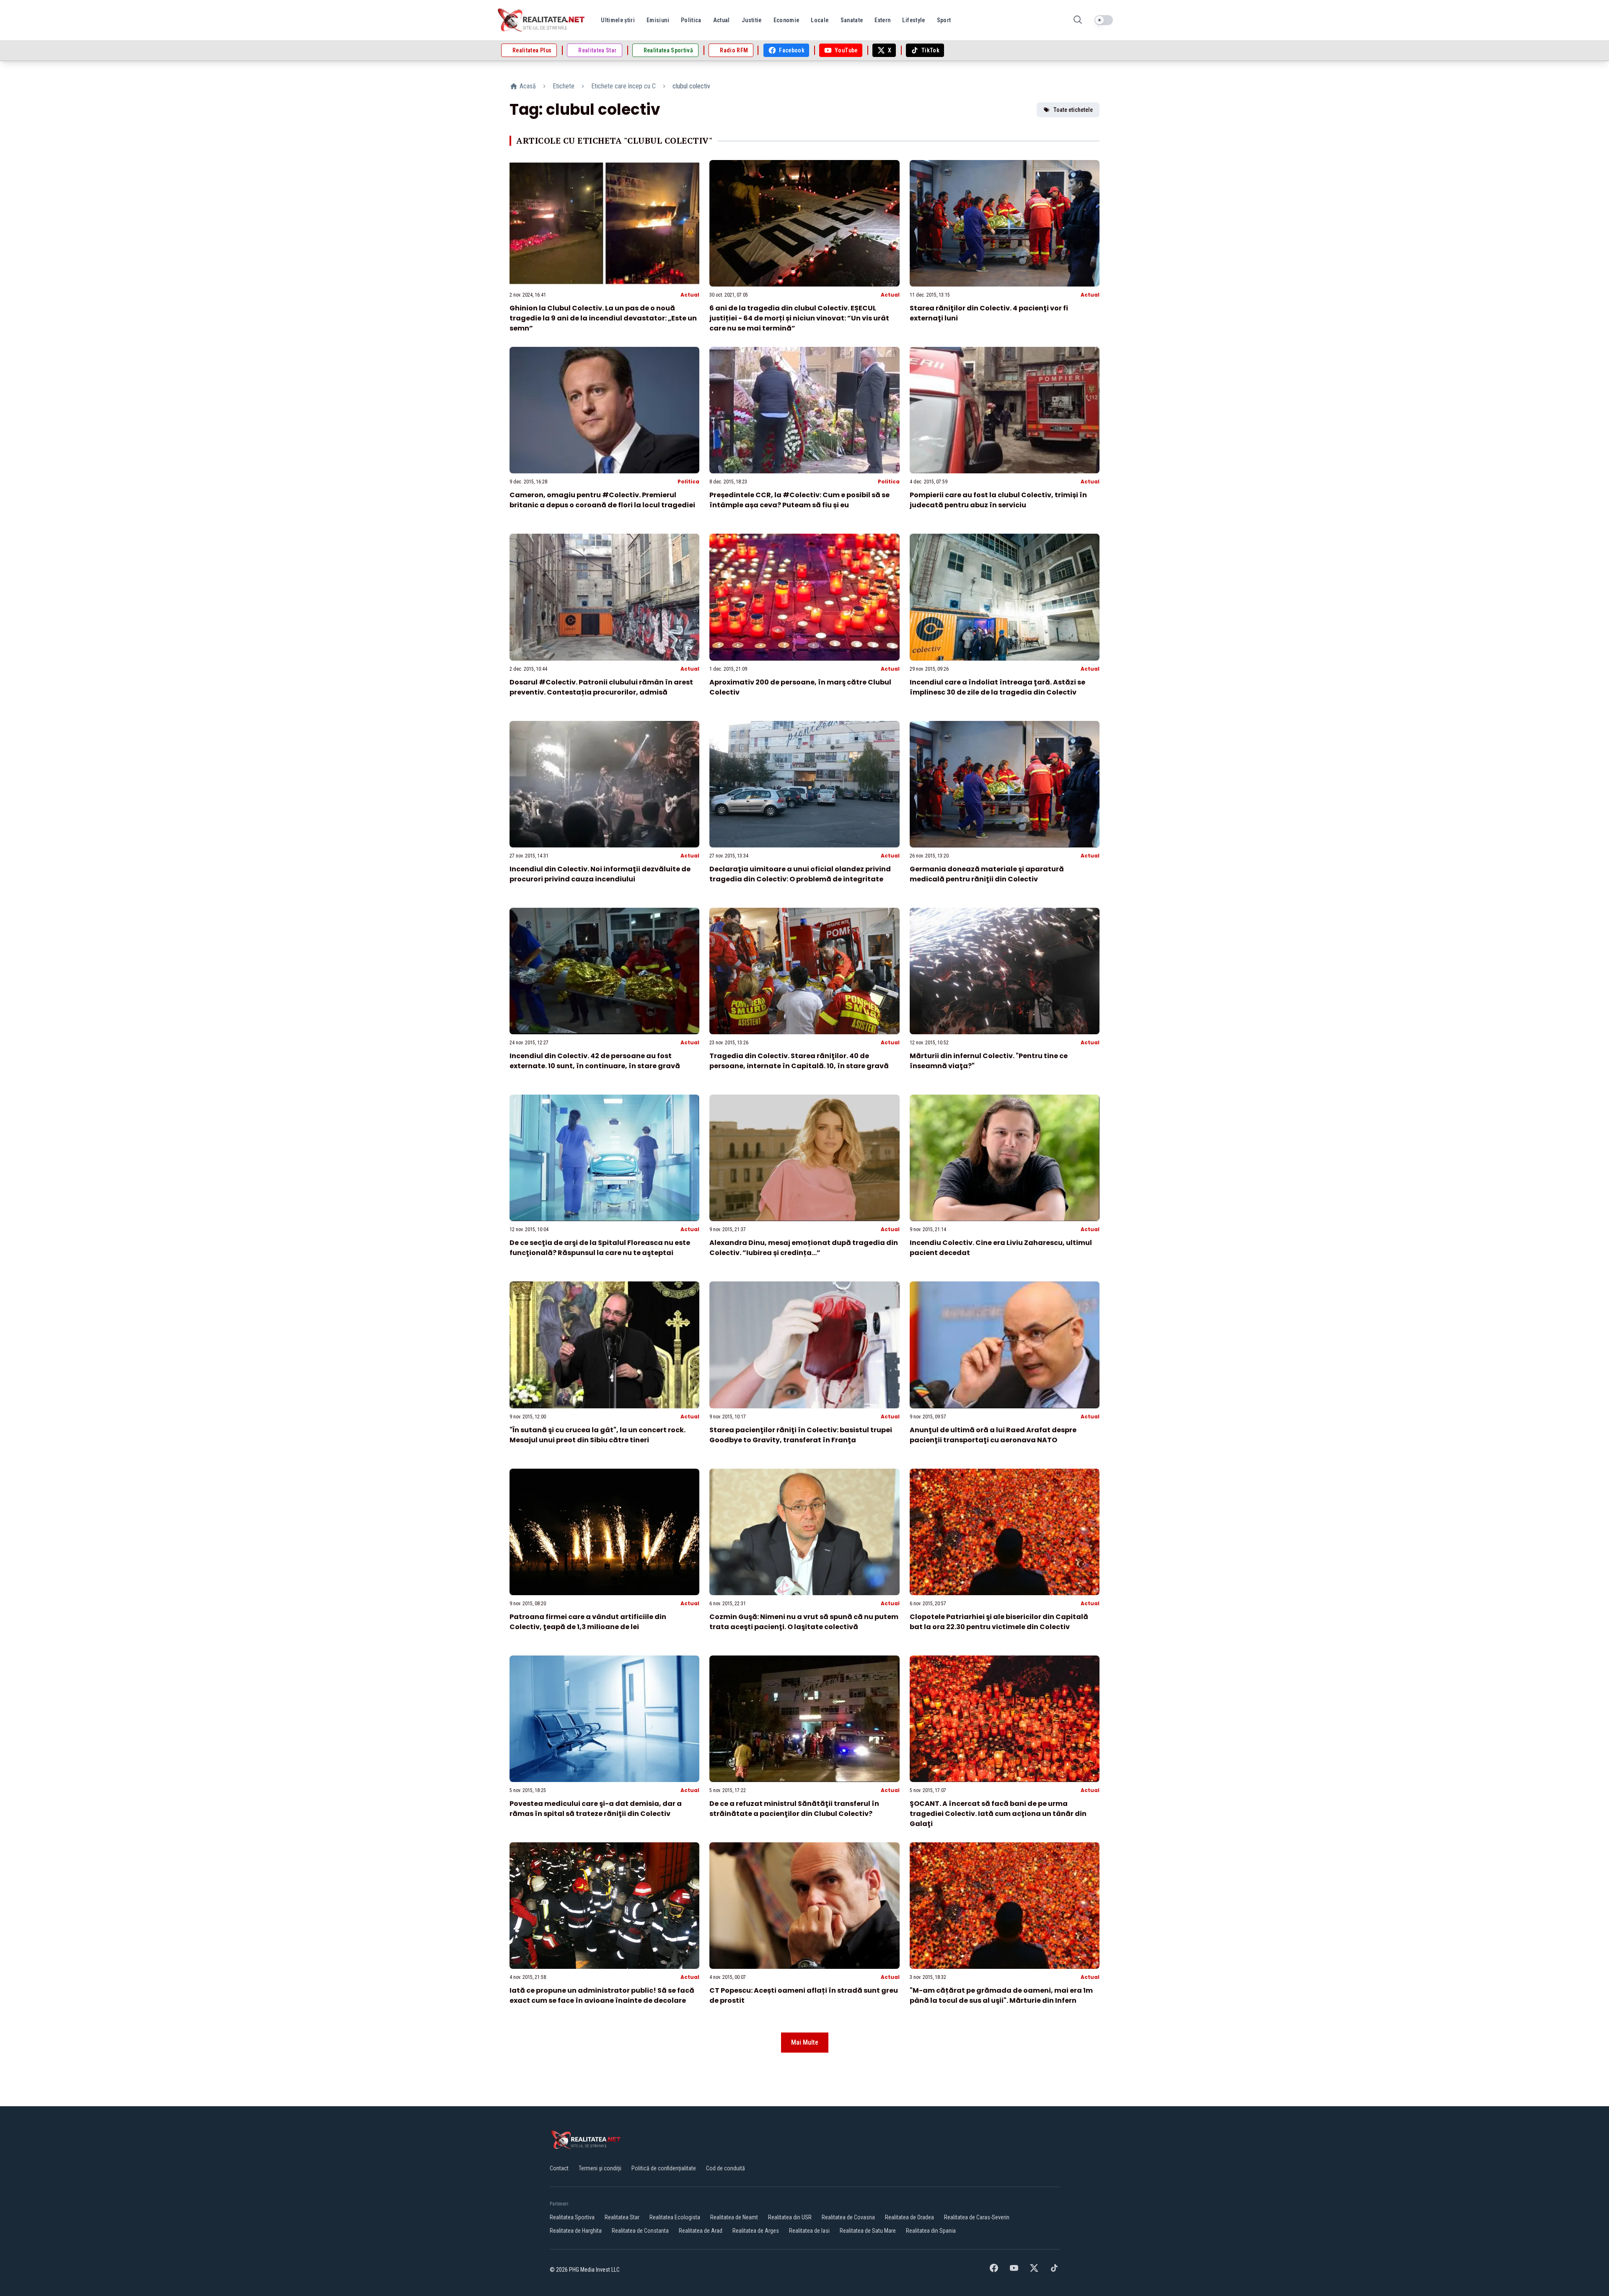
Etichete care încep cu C (623, 86)
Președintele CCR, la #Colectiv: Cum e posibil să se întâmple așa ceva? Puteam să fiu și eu (799, 500)
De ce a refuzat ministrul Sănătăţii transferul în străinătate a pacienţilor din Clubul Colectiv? (794, 1809)
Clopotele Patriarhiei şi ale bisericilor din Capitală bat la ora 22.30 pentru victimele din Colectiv (999, 1622)
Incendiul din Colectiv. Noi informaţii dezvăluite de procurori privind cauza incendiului (600, 874)
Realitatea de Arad (701, 2231)
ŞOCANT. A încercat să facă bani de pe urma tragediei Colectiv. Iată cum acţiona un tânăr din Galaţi (998, 1814)
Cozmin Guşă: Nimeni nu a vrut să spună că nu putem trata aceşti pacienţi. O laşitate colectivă (804, 1622)
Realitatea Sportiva (572, 2217)
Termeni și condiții (600, 2168)
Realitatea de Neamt (734, 2217)
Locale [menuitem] (820, 20)
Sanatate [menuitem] (852, 20)
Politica (688, 482)
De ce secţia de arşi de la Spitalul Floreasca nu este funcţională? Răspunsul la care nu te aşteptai (600, 1248)
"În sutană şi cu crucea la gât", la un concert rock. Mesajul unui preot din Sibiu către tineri (598, 1435)
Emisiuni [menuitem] (658, 20)
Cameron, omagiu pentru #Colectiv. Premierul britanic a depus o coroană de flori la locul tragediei (602, 500)
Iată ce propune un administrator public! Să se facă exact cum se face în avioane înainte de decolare (602, 1995)
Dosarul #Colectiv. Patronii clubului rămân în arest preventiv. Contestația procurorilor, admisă (601, 687)
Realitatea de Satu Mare (868, 2231)
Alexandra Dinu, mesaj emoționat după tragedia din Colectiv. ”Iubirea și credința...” (804, 1248)
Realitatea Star (622, 2217)
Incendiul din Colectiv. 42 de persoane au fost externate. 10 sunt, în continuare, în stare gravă (595, 1061)
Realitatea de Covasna (848, 2217)
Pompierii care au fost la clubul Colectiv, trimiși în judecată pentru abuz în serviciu (998, 500)
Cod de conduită (726, 2168)
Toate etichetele (1073, 110)
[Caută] (1078, 20)
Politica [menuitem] (691, 20)
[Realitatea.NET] (542, 20)
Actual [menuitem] (722, 20)
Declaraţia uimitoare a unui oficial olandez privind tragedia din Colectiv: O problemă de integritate (800, 874)
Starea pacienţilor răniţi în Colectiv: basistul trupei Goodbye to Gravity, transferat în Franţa (801, 1435)
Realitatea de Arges (756, 2231)
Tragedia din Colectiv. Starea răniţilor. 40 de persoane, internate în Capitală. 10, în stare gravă (799, 1061)
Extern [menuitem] (882, 20)
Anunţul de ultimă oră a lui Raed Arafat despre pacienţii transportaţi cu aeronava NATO (993, 1435)
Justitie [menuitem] (752, 20)
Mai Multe (805, 2042)
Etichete (564, 86)
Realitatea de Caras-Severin (977, 2217)
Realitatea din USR (790, 2217)
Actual (690, 295)
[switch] (1104, 20)
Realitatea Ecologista (675, 2217)
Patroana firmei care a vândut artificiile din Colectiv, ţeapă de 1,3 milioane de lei (588, 1622)
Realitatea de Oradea (909, 2217)
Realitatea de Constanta (640, 2231)
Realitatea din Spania (931, 2231)
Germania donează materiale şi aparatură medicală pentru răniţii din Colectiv (987, 874)
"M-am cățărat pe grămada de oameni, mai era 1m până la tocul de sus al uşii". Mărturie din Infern (1001, 1995)
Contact (559, 2168)
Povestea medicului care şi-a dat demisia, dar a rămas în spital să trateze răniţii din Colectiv (596, 1809)
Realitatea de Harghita (576, 2231)
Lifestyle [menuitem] (913, 20)
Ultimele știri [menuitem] (618, 20)
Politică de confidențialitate (664, 2168)
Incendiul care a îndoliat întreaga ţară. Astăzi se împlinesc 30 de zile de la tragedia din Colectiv (997, 687)
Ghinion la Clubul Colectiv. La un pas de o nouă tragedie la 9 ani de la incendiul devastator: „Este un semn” (603, 318)
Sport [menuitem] (944, 20)
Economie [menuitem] (786, 20)
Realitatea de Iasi (809, 2231)
